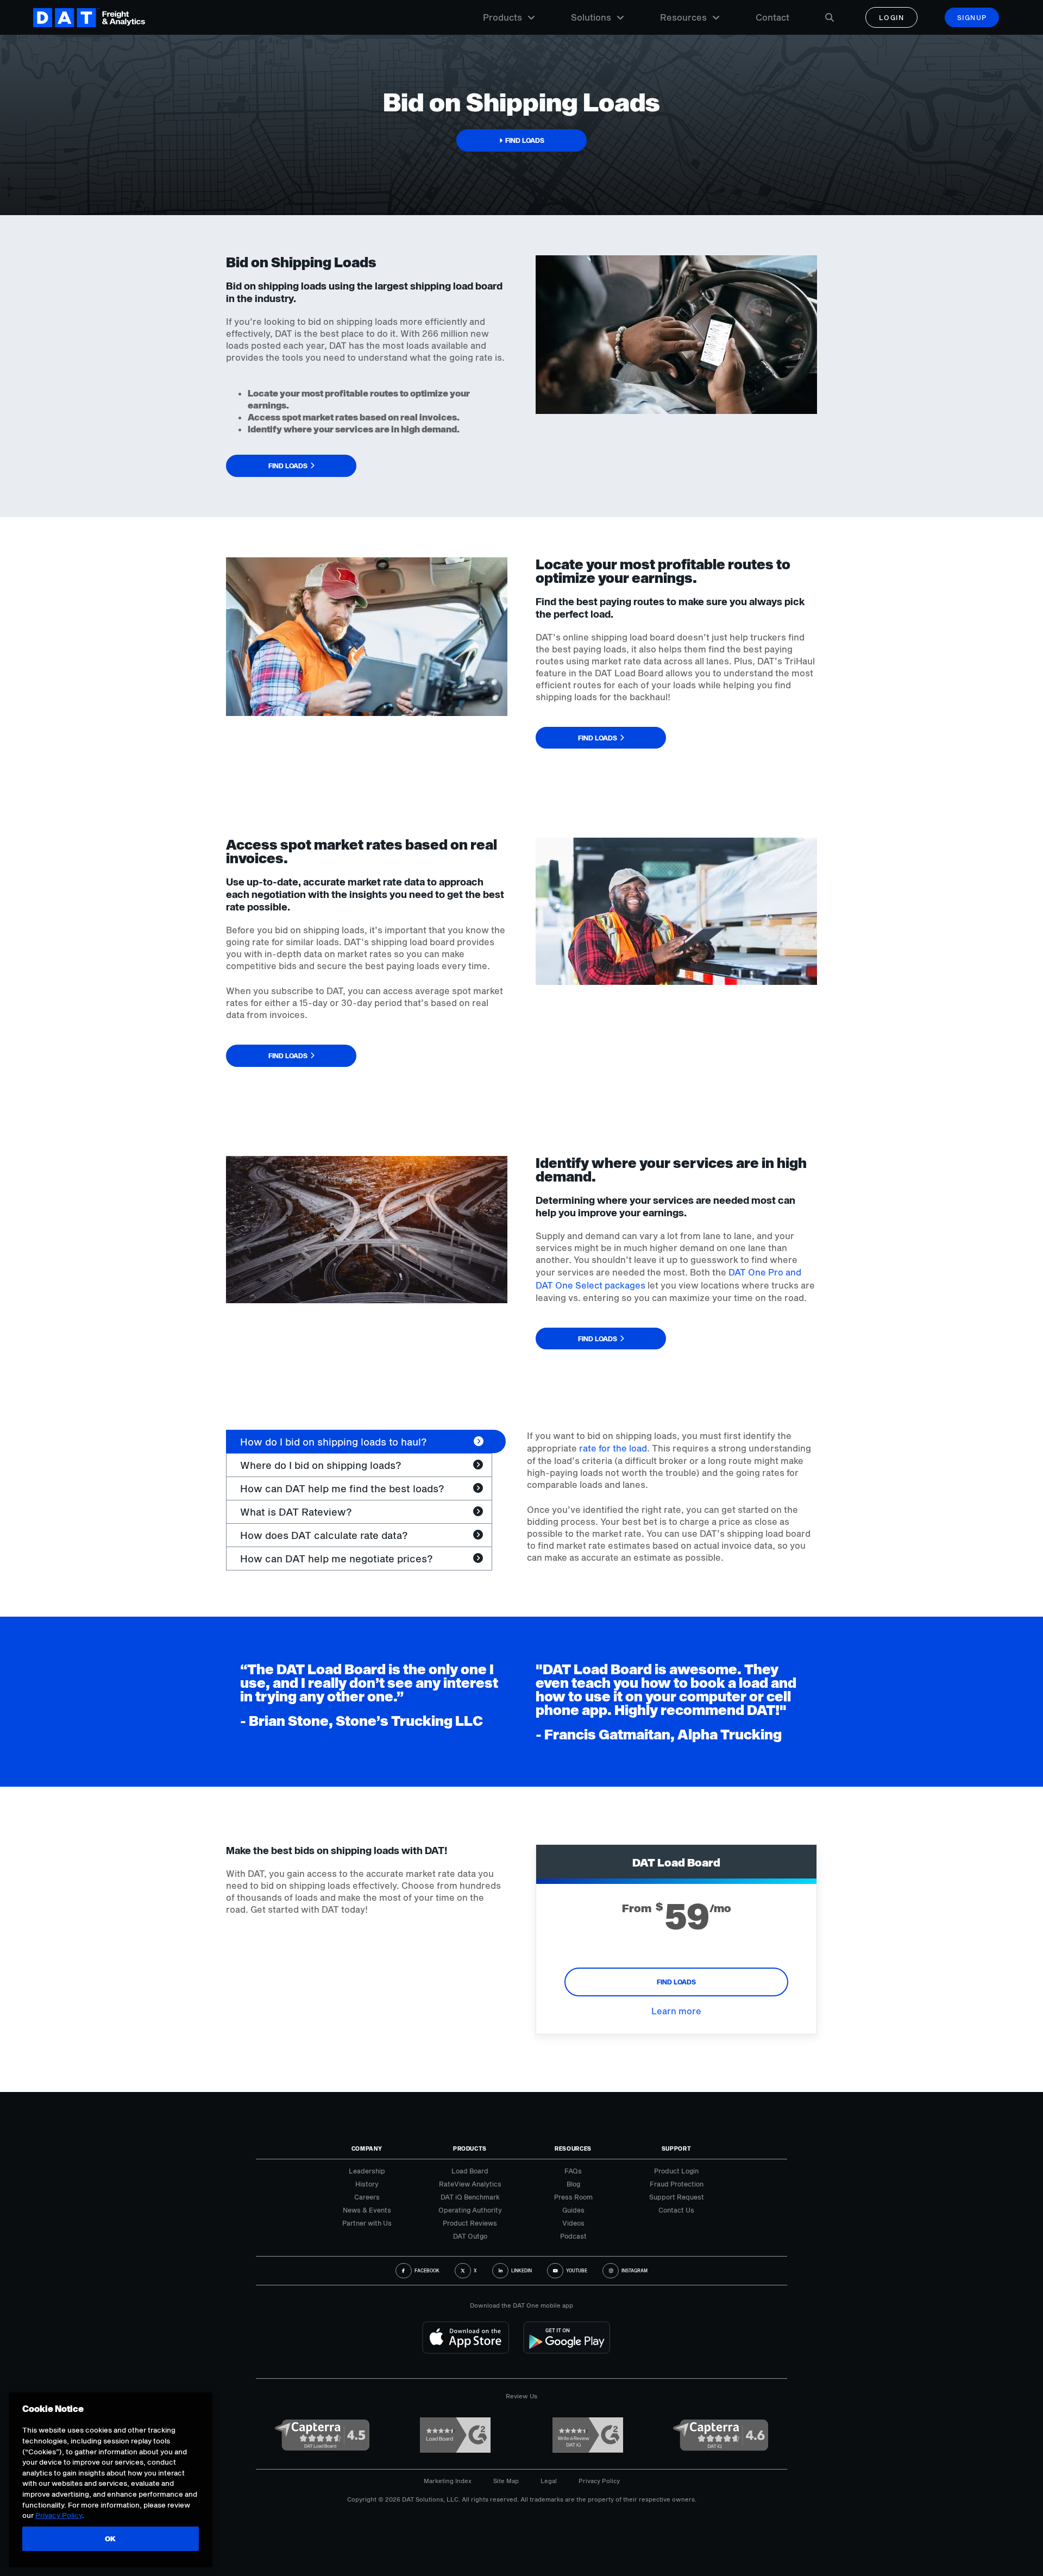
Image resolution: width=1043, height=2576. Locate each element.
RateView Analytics (470, 2184)
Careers (367, 2197)
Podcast (573, 2236)
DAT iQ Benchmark (470, 2197)
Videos (573, 2223)
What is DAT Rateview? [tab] (296, 1512)
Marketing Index (448, 2481)
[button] (521, 140)
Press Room (573, 2197)
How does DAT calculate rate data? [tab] (324, 1535)
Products (502, 17)
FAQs (573, 2171)
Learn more (676, 2011)
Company (367, 2148)
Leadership (367, 2171)
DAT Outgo (470, 2236)
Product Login (676, 2171)
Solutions (591, 17)
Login (892, 17)
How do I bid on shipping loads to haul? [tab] (334, 1442)
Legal (549, 2481)
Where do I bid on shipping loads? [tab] (321, 1465)
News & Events (367, 2210)
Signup (972, 17)
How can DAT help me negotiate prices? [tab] (337, 1559)
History (367, 2184)
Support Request (677, 2197)
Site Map (506, 2481)
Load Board (470, 2171)
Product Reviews (470, 2223)
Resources (683, 17)
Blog (573, 2184)
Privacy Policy (599, 2481)
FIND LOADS (676, 1982)
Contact (772, 17)
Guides (573, 2210)
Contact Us (676, 2210)
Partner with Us (367, 2223)
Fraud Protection (677, 2184)
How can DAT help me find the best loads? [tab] (342, 1488)
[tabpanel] (672, 1497)
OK (111, 2539)
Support (677, 2148)
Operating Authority (470, 2210)
